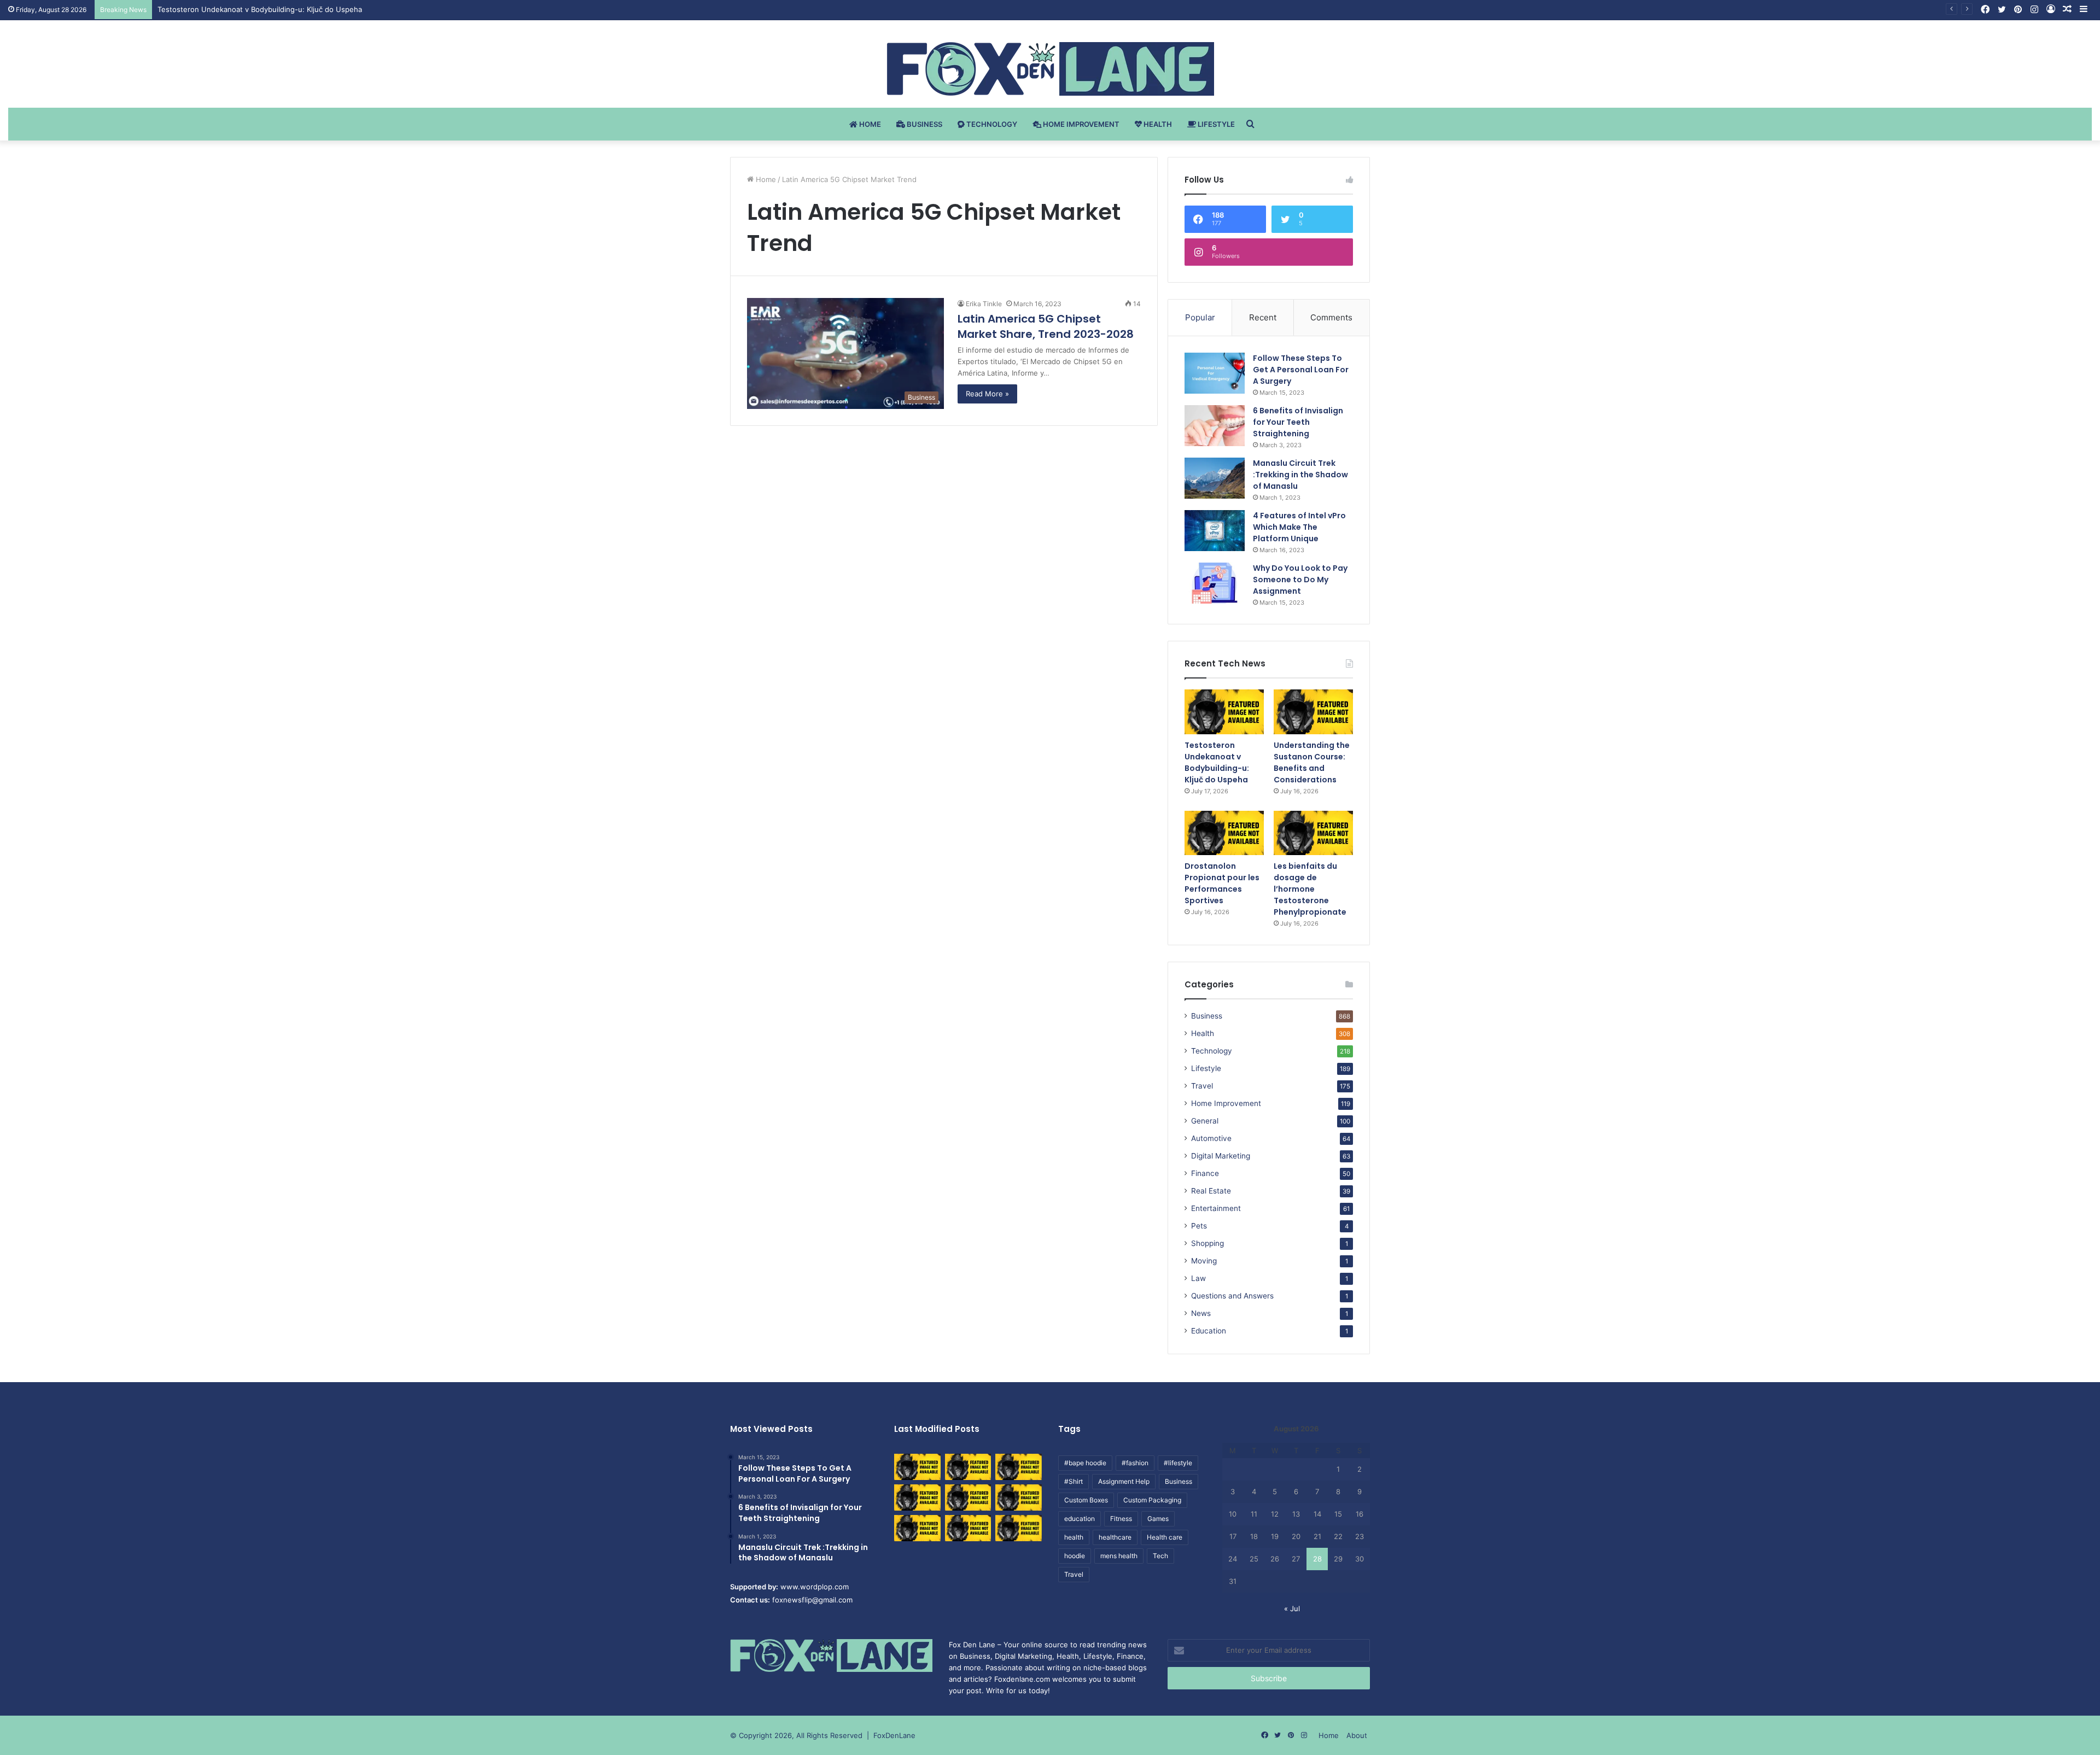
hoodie (1075, 1556)
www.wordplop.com (815, 1587)
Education (1209, 1331)
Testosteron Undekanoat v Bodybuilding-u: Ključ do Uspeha (1217, 762)
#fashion (1135, 1463)
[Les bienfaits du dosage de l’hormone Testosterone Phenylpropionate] (1313, 833)
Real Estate (1211, 1191)
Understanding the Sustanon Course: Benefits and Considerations (271, 9)
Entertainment (1216, 1208)
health (1074, 1537)
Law (1198, 1278)
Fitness (1121, 1519)
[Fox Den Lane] (1050, 69)
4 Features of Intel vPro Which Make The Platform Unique (1299, 527)
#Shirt (1074, 1481)
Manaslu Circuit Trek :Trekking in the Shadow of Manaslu (1300, 475)
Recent (1263, 317)
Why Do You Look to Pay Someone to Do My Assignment (1300, 580)
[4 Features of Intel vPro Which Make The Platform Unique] (1215, 531)
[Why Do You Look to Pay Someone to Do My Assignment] (1215, 583)
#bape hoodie (1085, 1463)
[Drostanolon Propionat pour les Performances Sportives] (1224, 833)
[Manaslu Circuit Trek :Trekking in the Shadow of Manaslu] (1215, 478)
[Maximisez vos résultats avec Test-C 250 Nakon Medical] (917, 1528)
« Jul (1292, 1608)
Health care (1165, 1537)
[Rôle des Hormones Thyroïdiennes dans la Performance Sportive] (968, 1528)
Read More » (987, 394)
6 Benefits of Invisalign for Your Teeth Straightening (1298, 422)
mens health (1119, 1556)
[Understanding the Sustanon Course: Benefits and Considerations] (1313, 712)
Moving (1204, 1261)
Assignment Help (1124, 1481)
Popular (1200, 317)
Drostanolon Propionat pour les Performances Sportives (1222, 883)
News (1201, 1313)
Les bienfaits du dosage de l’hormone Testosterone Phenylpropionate (1310, 889)
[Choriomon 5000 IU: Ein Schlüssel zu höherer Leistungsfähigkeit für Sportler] (917, 1467)
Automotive (1211, 1138)
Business (924, 124)
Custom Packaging (1152, 1500)
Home (869, 124)
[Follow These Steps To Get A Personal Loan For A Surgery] (1215, 373)
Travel (1202, 1086)
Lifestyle (1215, 124)
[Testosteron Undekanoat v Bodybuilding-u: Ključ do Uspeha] (1224, 712)
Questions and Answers (1232, 1296)
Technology (991, 124)
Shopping (1207, 1243)
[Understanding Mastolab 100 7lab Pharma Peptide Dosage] (1019, 1528)
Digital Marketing (1221, 1156)
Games (1158, 1519)
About (1357, 1735)
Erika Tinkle (984, 304)
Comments (1331, 317)
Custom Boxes (1086, 1500)
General (1205, 1121)
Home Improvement (1080, 124)
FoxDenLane (894, 1735)
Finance (1205, 1173)
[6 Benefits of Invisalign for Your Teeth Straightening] (1215, 426)
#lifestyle (1178, 1463)
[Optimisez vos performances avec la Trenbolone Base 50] (1019, 1497)
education (1080, 1519)
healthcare (1115, 1537)
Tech (1160, 1556)
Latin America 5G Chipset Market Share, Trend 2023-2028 (1046, 326)
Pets (1199, 1226)
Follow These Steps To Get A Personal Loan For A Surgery (1301, 370)
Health (1157, 124)
